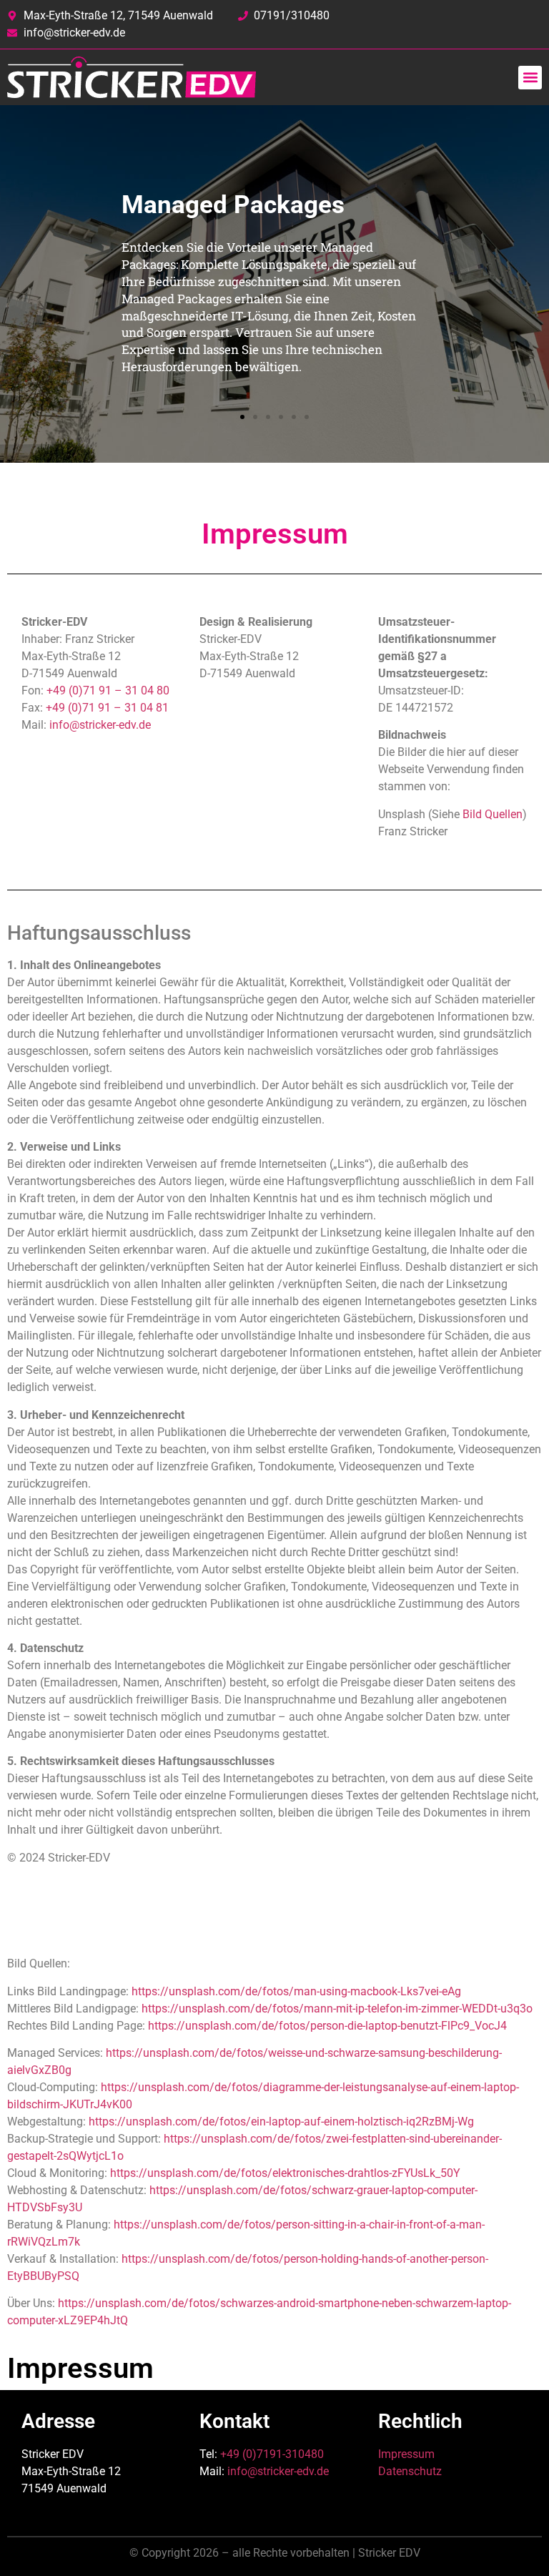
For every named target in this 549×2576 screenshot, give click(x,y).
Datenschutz (410, 2471)
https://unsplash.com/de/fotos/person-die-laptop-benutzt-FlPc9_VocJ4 (327, 2026)
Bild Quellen (493, 814)
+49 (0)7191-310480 (272, 2454)
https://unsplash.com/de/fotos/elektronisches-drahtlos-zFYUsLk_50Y (285, 2173)
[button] (530, 78)
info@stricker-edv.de (100, 725)
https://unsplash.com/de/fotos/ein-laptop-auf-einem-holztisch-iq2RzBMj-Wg (281, 2122)
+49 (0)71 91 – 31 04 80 (108, 690)
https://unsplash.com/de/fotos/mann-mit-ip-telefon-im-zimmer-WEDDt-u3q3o (337, 2009)
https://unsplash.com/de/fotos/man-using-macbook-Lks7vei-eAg (296, 1991)
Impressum (406, 2454)
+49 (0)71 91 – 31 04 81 (107, 708)
